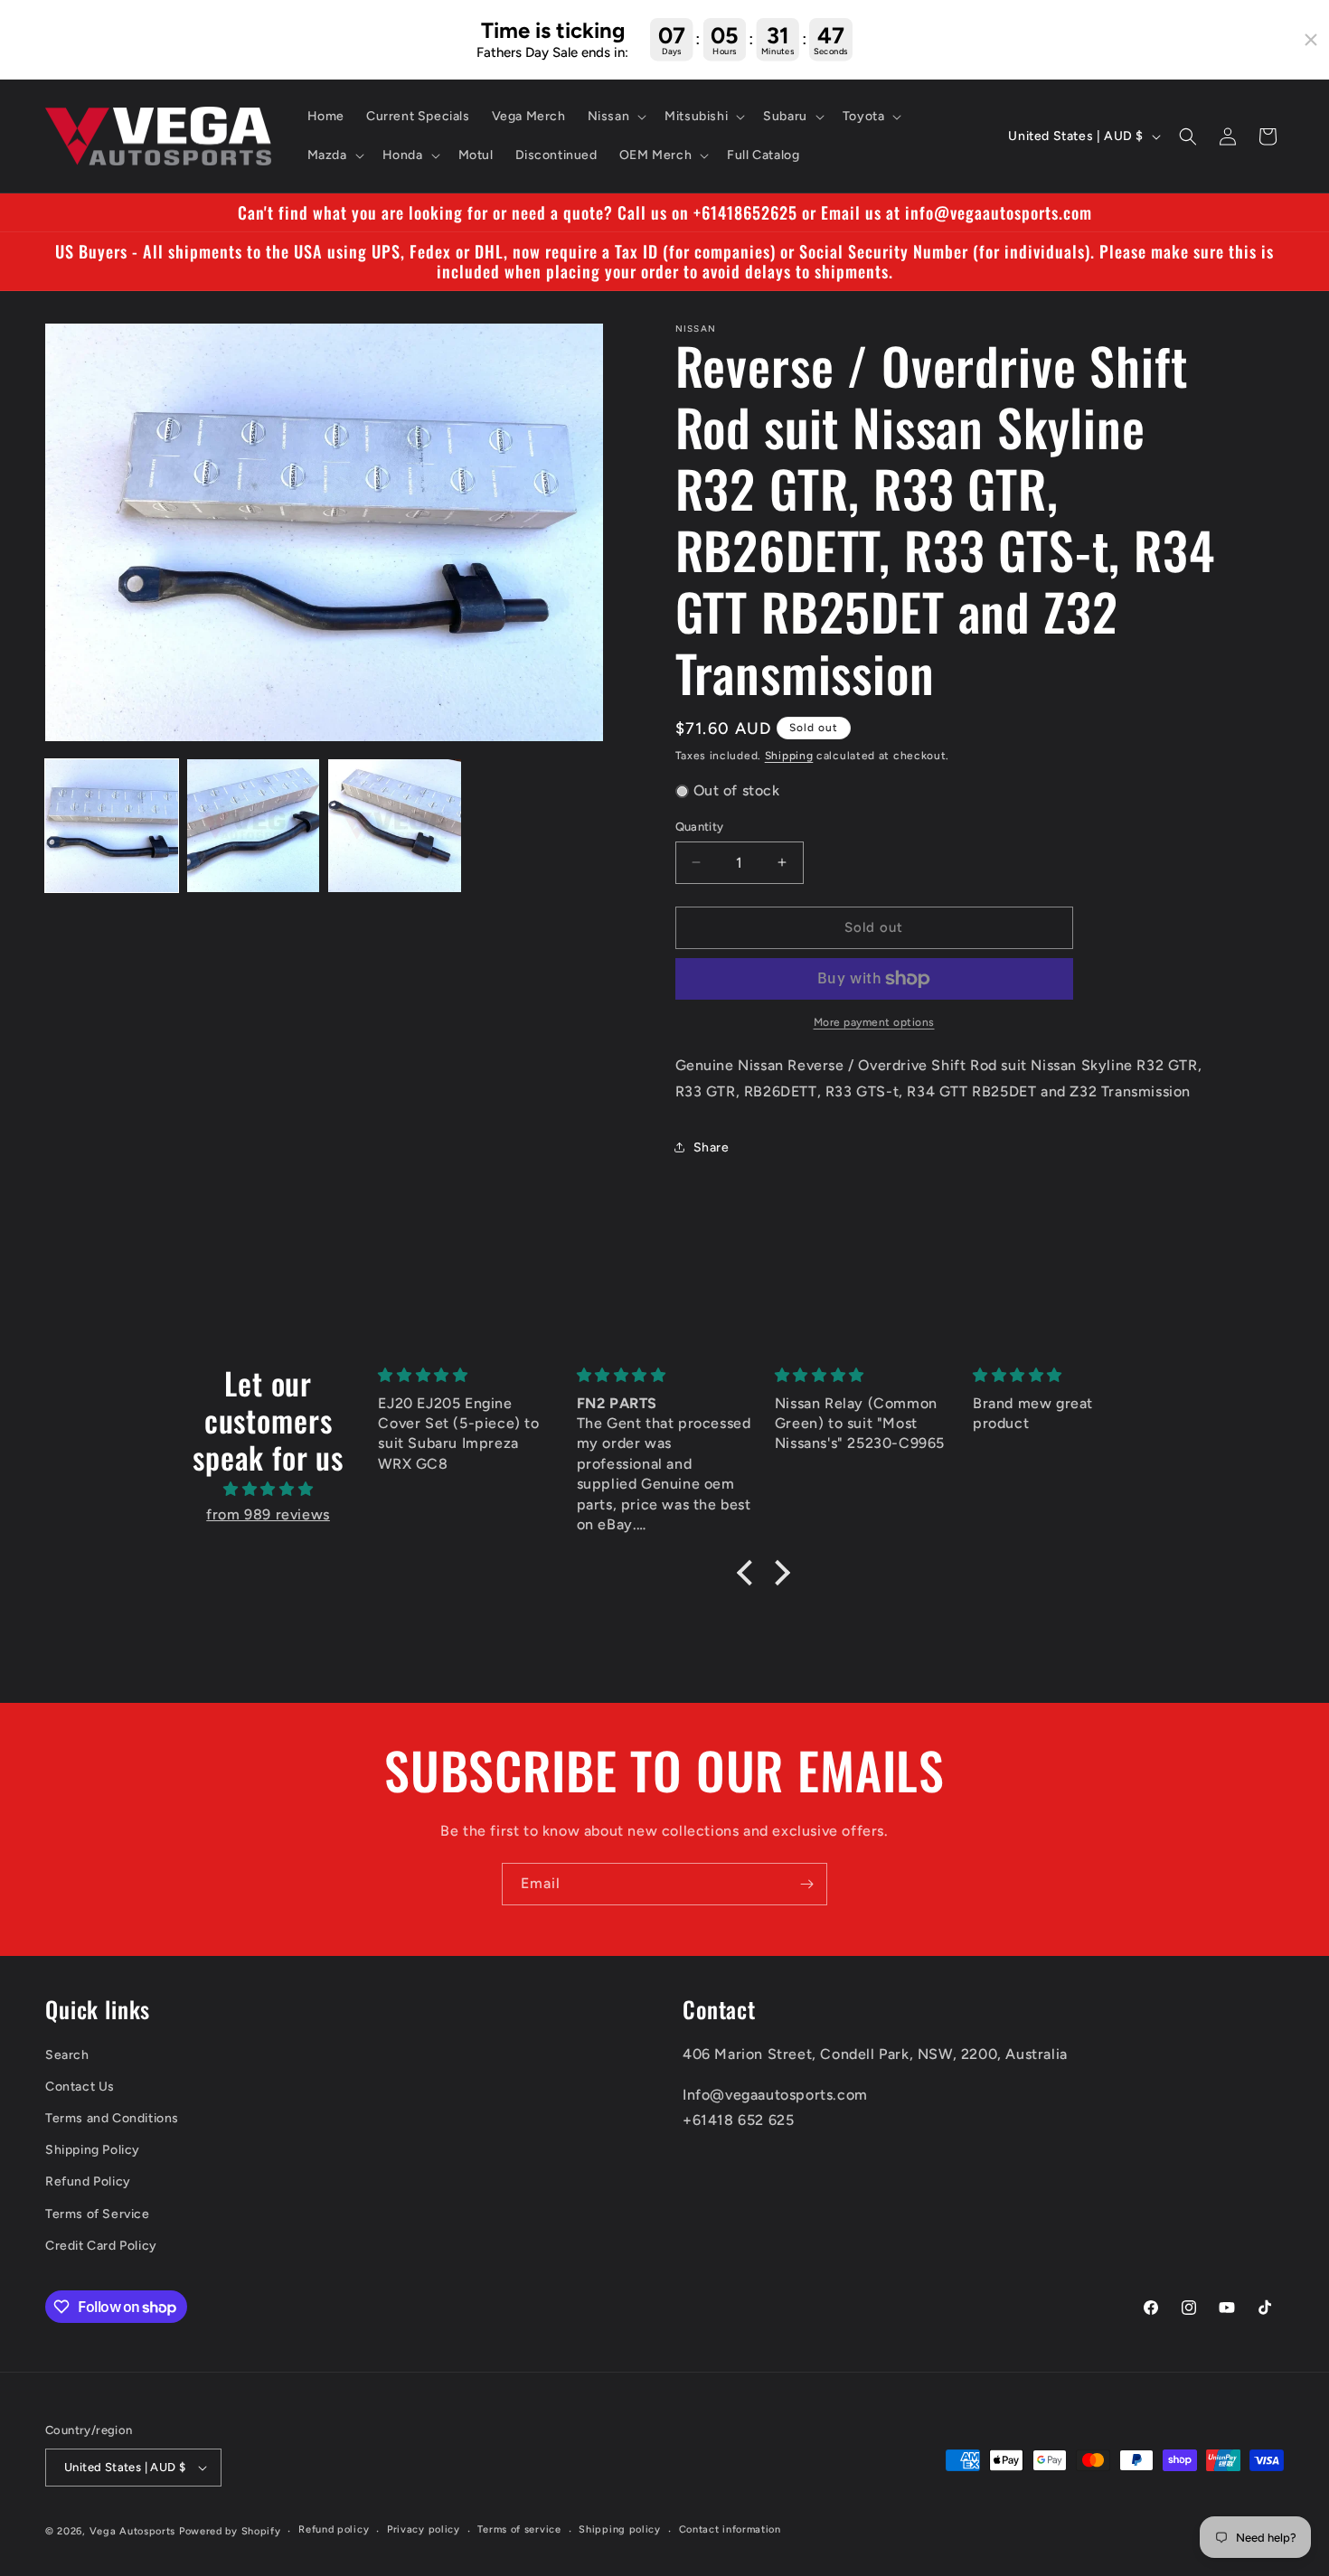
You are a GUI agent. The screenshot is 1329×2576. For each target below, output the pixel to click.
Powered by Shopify (230, 2531)
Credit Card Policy (101, 2246)
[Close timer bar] (1311, 40)
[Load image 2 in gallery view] (254, 826)
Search (67, 2055)
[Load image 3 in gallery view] (395, 826)
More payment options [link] (874, 1022)
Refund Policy (88, 2181)
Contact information (730, 2529)
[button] (616, 117)
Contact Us (80, 2087)
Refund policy (334, 2529)
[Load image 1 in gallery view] (112, 826)
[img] (268, 1490)
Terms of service (519, 2529)
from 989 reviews (268, 1514)
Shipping (789, 756)
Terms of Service (98, 2214)
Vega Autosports (133, 2531)
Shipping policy (620, 2529)
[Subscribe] (806, 1884)
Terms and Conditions (112, 2118)
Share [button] (712, 1147)
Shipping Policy (93, 2150)
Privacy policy (424, 2529)
